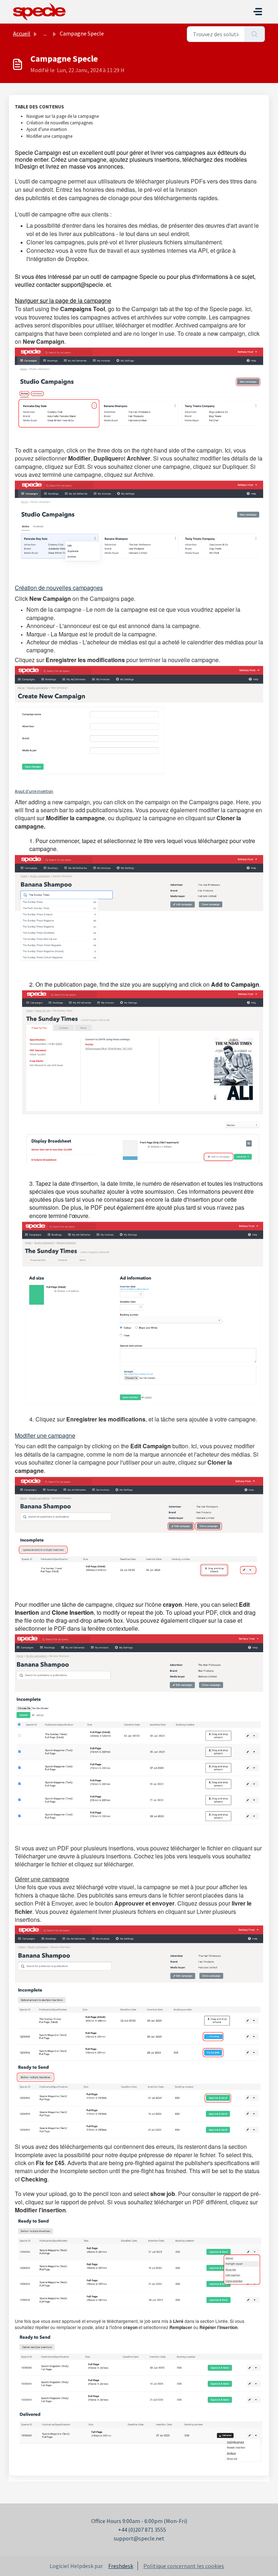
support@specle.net (139, 2538)
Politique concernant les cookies (184, 2566)
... (45, 33)
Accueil (22, 33)
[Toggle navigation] (258, 12)
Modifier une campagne (49, 136)
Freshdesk (121, 2566)
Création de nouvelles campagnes (60, 123)
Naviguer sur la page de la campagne (63, 116)
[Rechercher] (255, 34)
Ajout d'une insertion (47, 129)
